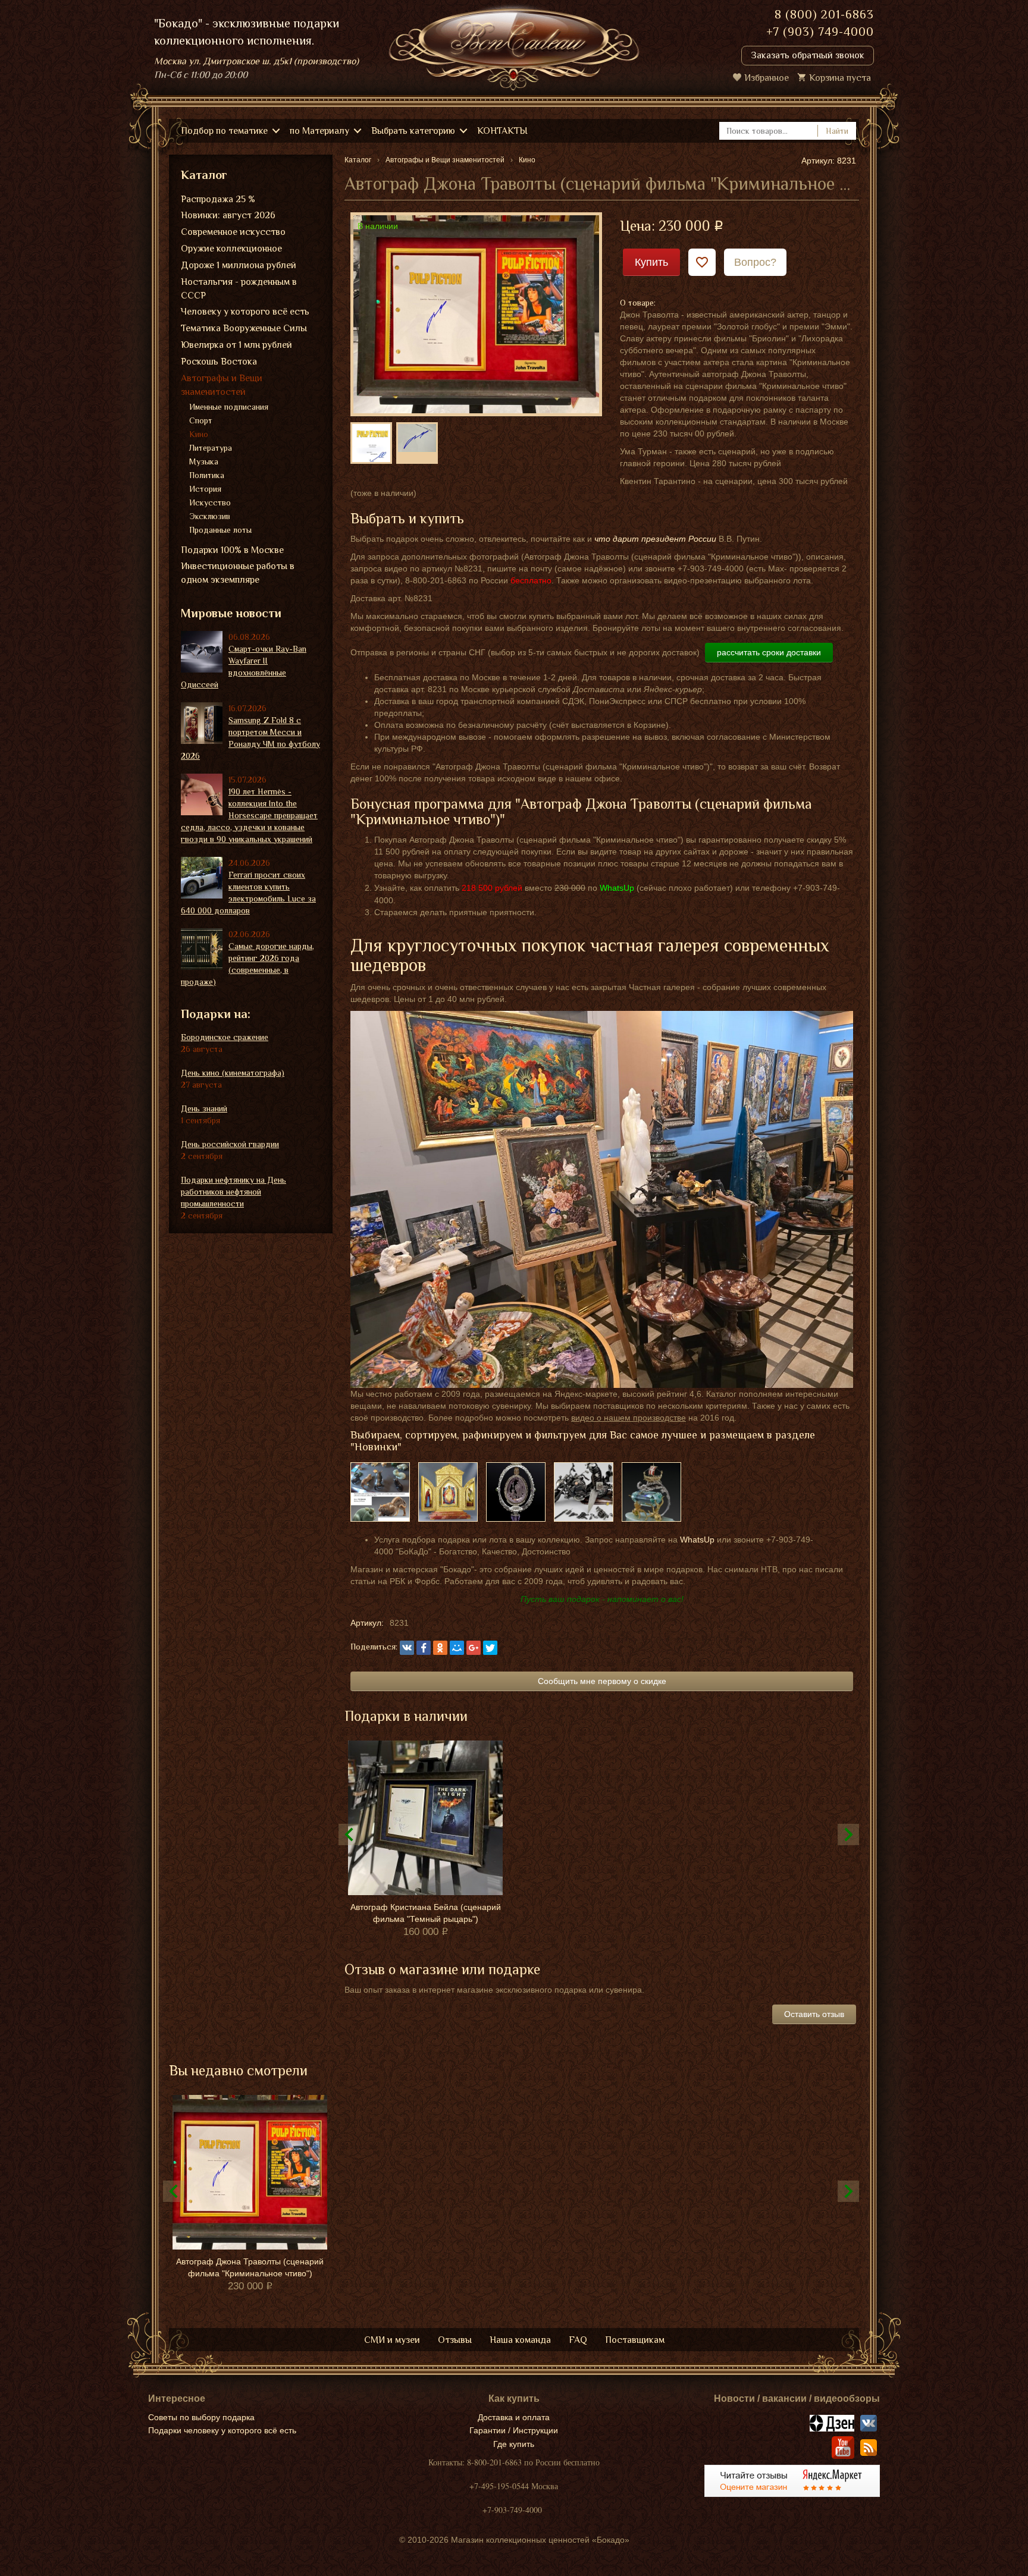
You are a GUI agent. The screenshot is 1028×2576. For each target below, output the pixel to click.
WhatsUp (697, 1540)
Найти (837, 131)
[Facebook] (424, 1648)
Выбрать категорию (413, 131)
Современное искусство (233, 232)
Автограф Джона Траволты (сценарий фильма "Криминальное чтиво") (250, 2267)
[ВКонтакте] (407, 1648)
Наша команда (520, 2340)
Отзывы (455, 2340)
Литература (211, 448)
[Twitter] (490, 1648)
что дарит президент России (655, 539)
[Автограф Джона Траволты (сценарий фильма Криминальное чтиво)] (476, 313)
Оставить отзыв (814, 2014)
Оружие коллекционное (231, 249)
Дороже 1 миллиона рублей (239, 265)
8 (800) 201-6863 (824, 14)
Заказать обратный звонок (808, 55)
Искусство (210, 502)
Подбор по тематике (224, 131)
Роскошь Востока (219, 362)
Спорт (201, 420)
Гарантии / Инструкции (514, 2430)
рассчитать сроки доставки (769, 652)
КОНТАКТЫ (502, 131)
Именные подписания (229, 407)
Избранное (767, 78)
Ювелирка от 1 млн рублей (236, 345)
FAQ (578, 2340)
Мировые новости (231, 613)
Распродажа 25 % (218, 199)
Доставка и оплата (514, 2417)
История (205, 489)
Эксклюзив (210, 516)
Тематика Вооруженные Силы (244, 328)
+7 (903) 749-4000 (820, 32)
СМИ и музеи (392, 2340)
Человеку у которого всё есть (245, 312)
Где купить (514, 2444)
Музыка (204, 461)
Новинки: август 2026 (228, 215)
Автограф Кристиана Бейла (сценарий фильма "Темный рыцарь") (426, 1913)
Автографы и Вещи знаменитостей (222, 385)
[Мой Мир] (457, 1648)
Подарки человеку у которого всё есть (222, 2430)
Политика (207, 475)
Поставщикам (635, 2340)
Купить (651, 262)
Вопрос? (755, 262)
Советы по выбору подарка (201, 2417)
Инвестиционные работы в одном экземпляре (238, 573)
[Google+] (474, 1648)
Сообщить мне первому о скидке (602, 1681)
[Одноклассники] (440, 1648)
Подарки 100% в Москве (232, 550)
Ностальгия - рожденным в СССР (239, 289)
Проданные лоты (220, 530)
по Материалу (319, 131)
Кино (199, 434)
